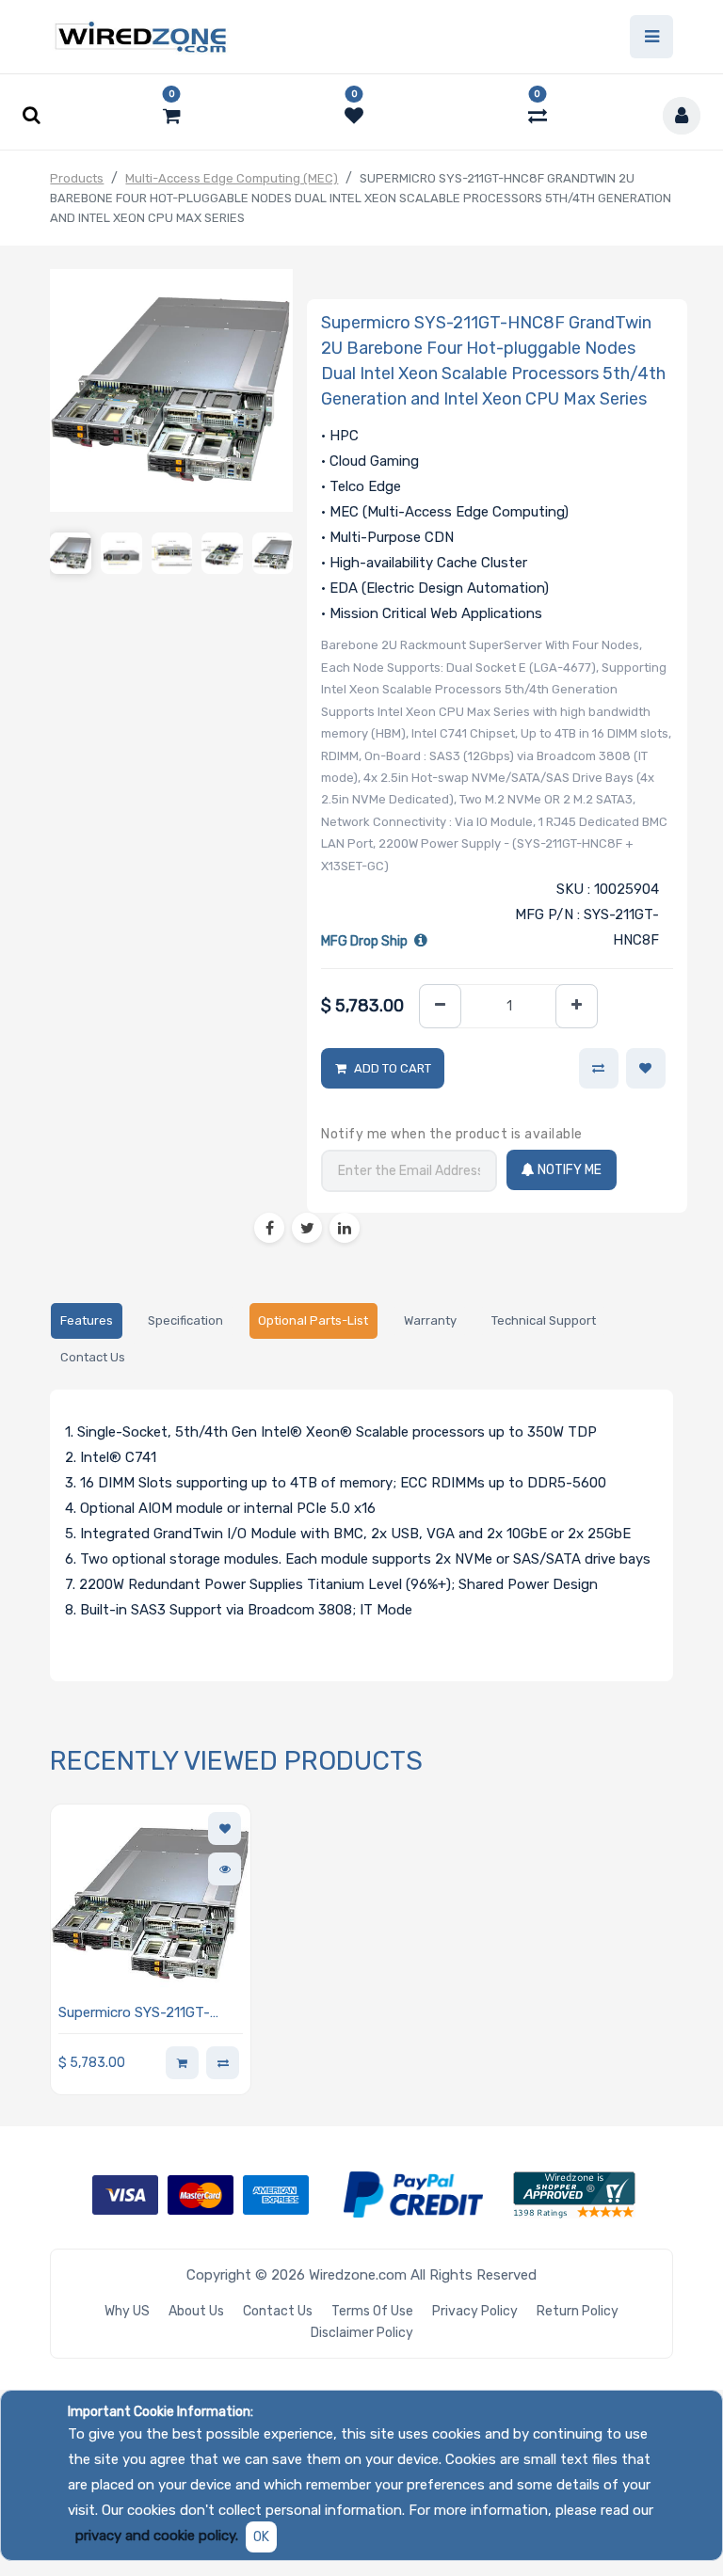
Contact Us (278, 2311)
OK (261, 2537)
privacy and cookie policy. (157, 2536)
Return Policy (578, 2311)
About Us (196, 2311)
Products (77, 178)
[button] (646, 1069)
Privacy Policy (475, 2311)
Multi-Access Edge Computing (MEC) (232, 178)
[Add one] (577, 1006)
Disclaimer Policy (362, 2333)
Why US (127, 2311)
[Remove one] (440, 1006)
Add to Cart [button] (393, 1068)
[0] (172, 116)
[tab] (86, 1321)
